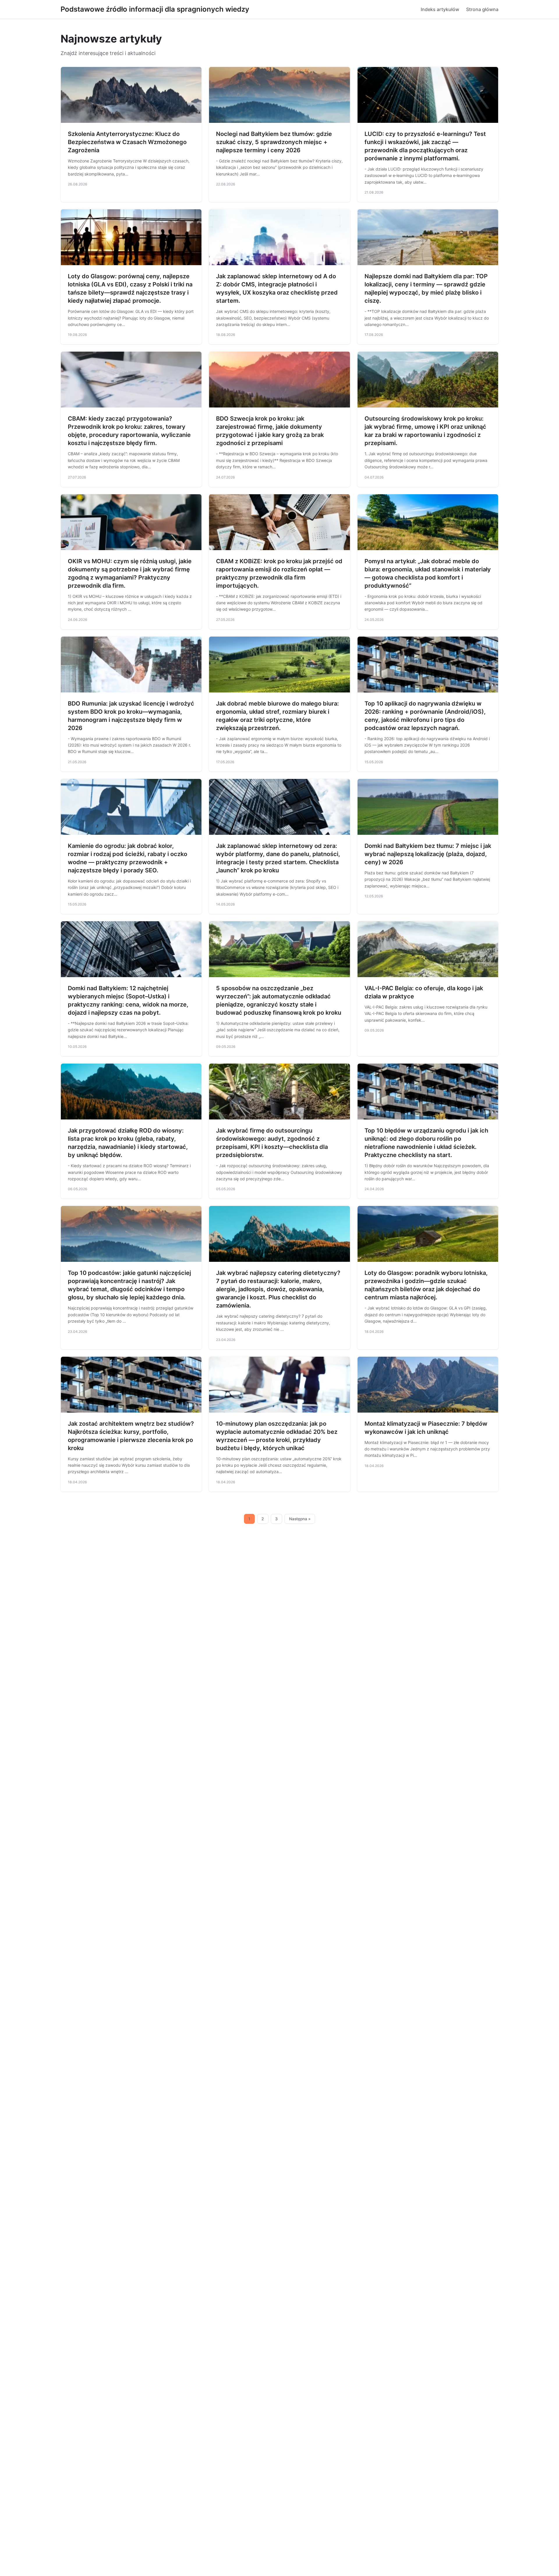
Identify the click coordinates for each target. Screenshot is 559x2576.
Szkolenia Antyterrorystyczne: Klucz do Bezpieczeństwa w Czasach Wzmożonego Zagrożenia (127, 142)
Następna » (300, 1519)
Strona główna (482, 9)
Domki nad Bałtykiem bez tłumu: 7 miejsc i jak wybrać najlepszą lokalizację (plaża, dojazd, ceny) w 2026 (428, 854)
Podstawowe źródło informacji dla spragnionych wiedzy (155, 9)
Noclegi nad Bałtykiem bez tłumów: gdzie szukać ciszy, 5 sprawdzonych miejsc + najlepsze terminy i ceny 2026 (274, 142)
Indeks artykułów (440, 9)
